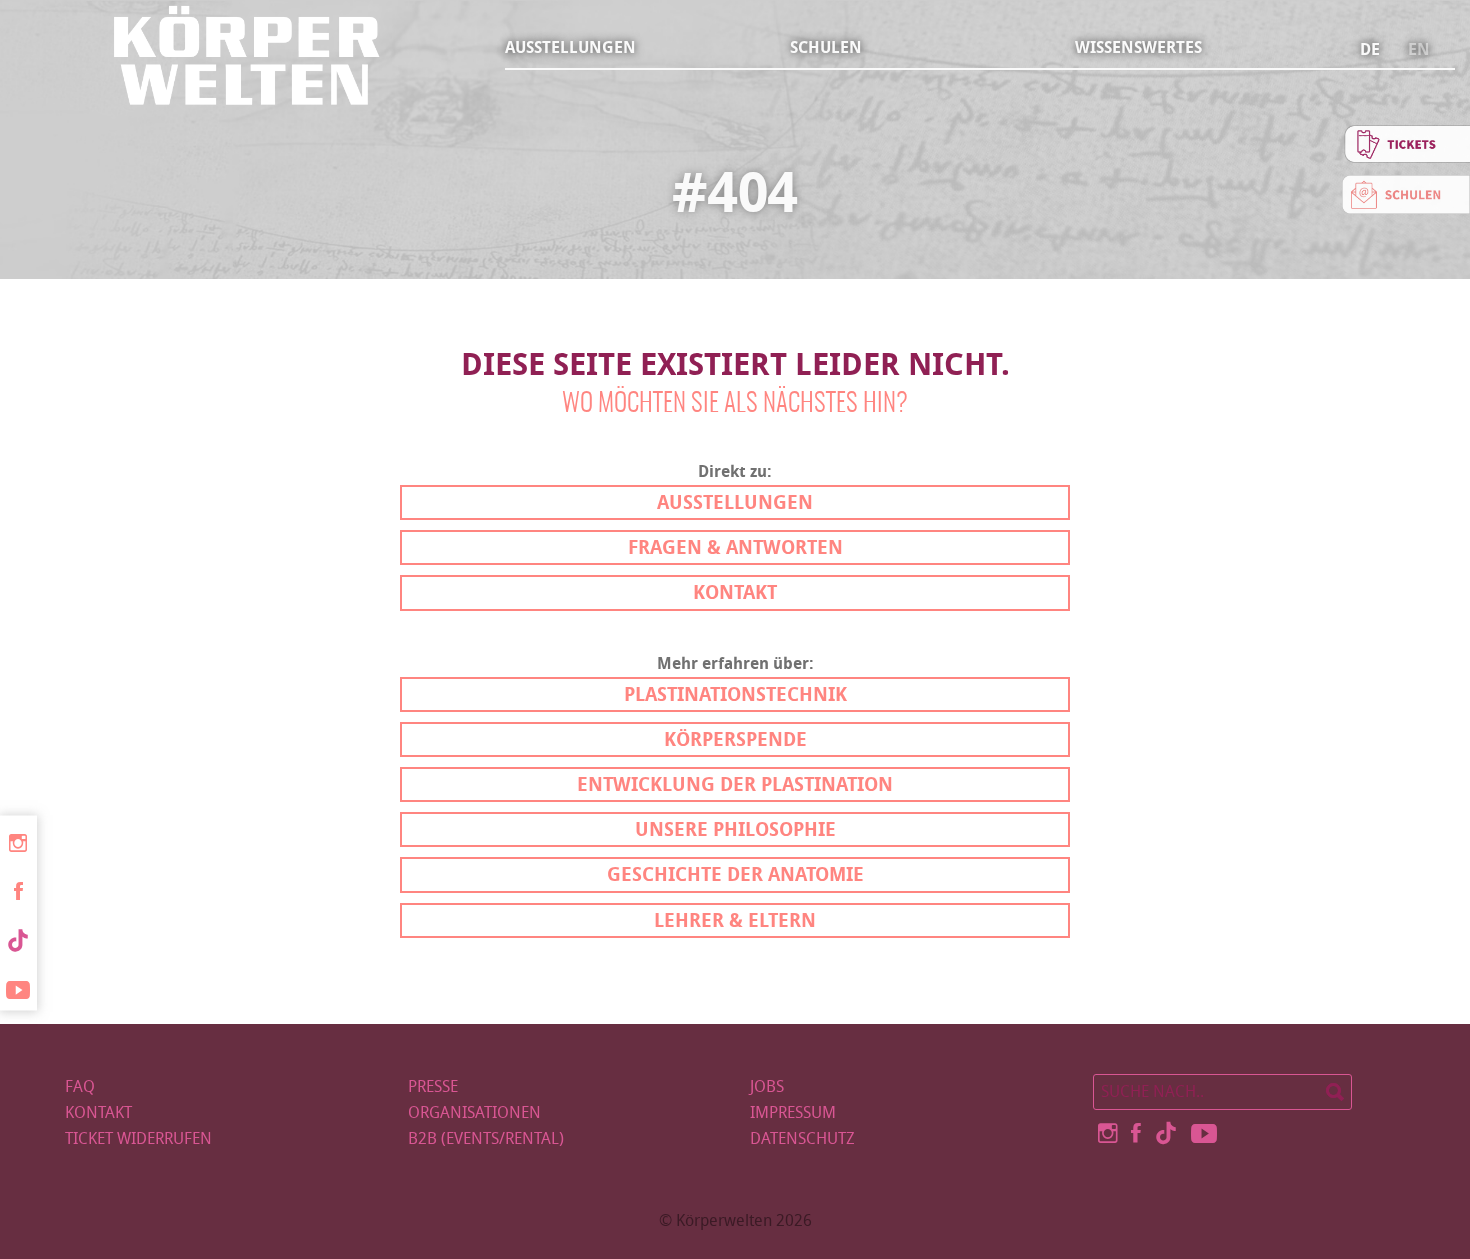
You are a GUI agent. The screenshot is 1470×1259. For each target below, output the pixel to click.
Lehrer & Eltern (735, 920)
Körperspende (735, 739)
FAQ (80, 1086)
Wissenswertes (1138, 47)
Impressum (793, 1112)
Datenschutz (802, 1138)
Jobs (767, 1086)
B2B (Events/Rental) (486, 1138)
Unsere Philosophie (735, 829)
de (1370, 50)
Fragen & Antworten (735, 547)
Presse (433, 1086)
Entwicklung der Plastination (735, 784)
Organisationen (474, 1112)
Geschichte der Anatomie (735, 874)
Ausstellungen (570, 47)
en (1419, 50)
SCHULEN (826, 47)
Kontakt (735, 592)
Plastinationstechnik (735, 694)
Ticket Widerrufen (138, 1138)
